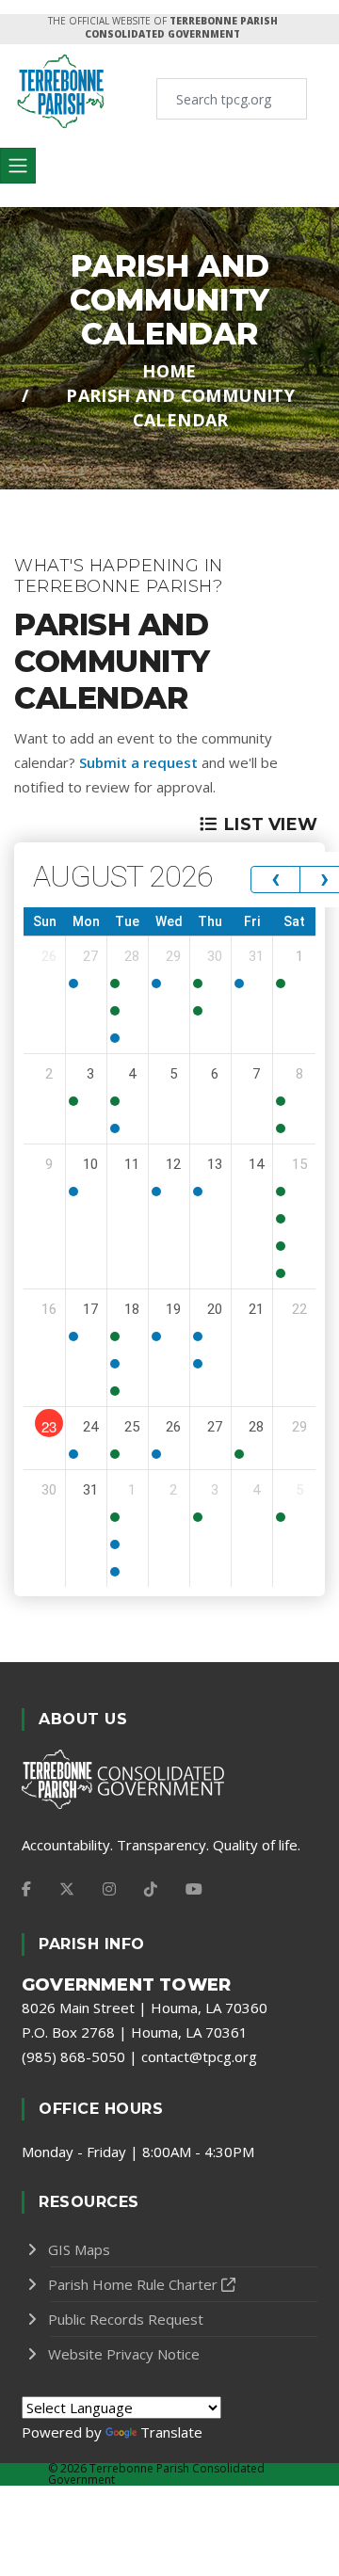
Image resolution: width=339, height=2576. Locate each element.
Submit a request (138, 762)
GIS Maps (79, 2249)
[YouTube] (194, 1889)
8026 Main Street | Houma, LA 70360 (145, 2008)
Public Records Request (126, 2319)
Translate (171, 2432)
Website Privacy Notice (124, 2354)
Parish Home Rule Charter (133, 2284)
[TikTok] (151, 1889)
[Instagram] (109, 1889)
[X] (67, 1889)
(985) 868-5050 (73, 2056)
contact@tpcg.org (199, 2056)
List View (271, 824)
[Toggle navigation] (18, 166)
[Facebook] (26, 1889)
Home (169, 371)
